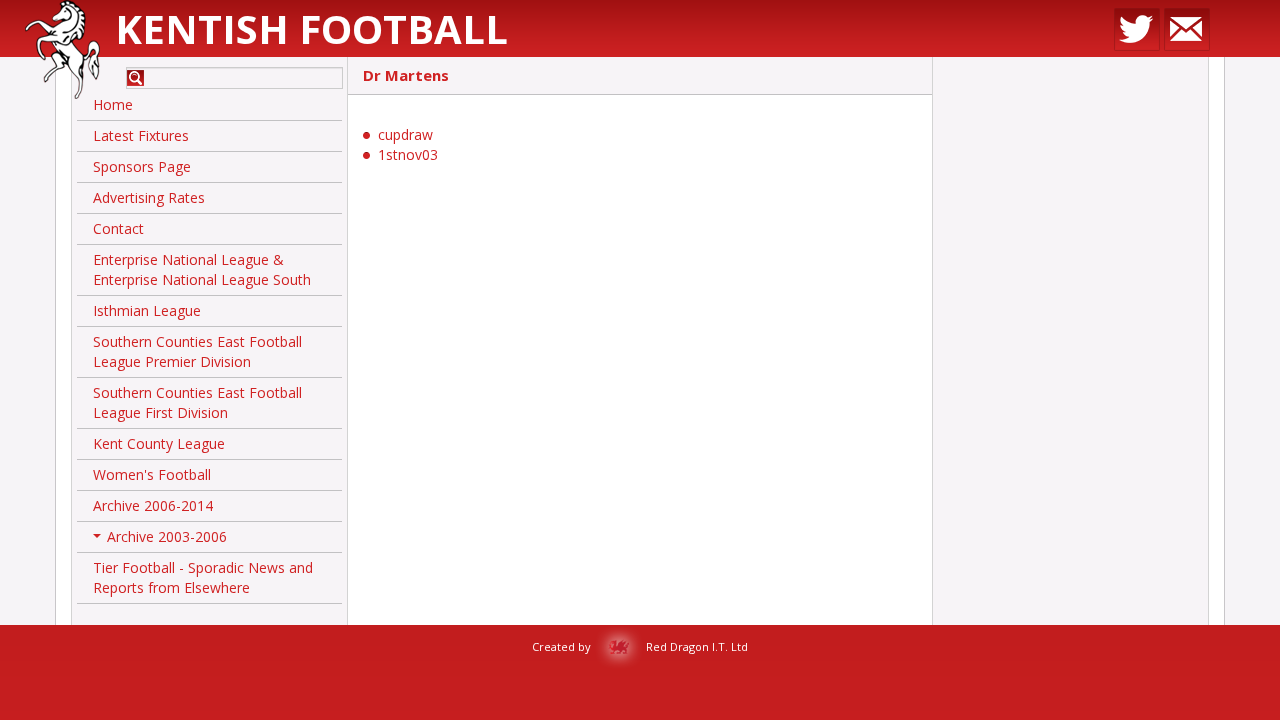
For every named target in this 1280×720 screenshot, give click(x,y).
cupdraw (405, 134)
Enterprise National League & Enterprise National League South (202, 269)
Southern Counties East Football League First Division (197, 402)
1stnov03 (408, 154)
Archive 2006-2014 (153, 505)
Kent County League (159, 443)
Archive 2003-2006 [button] (162, 540)
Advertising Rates (149, 197)
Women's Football (152, 474)
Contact (118, 228)
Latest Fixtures (141, 135)
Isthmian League (147, 310)
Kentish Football (311, 28)
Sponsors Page (142, 166)
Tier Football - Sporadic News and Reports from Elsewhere (203, 577)
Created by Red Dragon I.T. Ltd (640, 646)
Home (113, 104)
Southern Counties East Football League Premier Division (197, 351)
